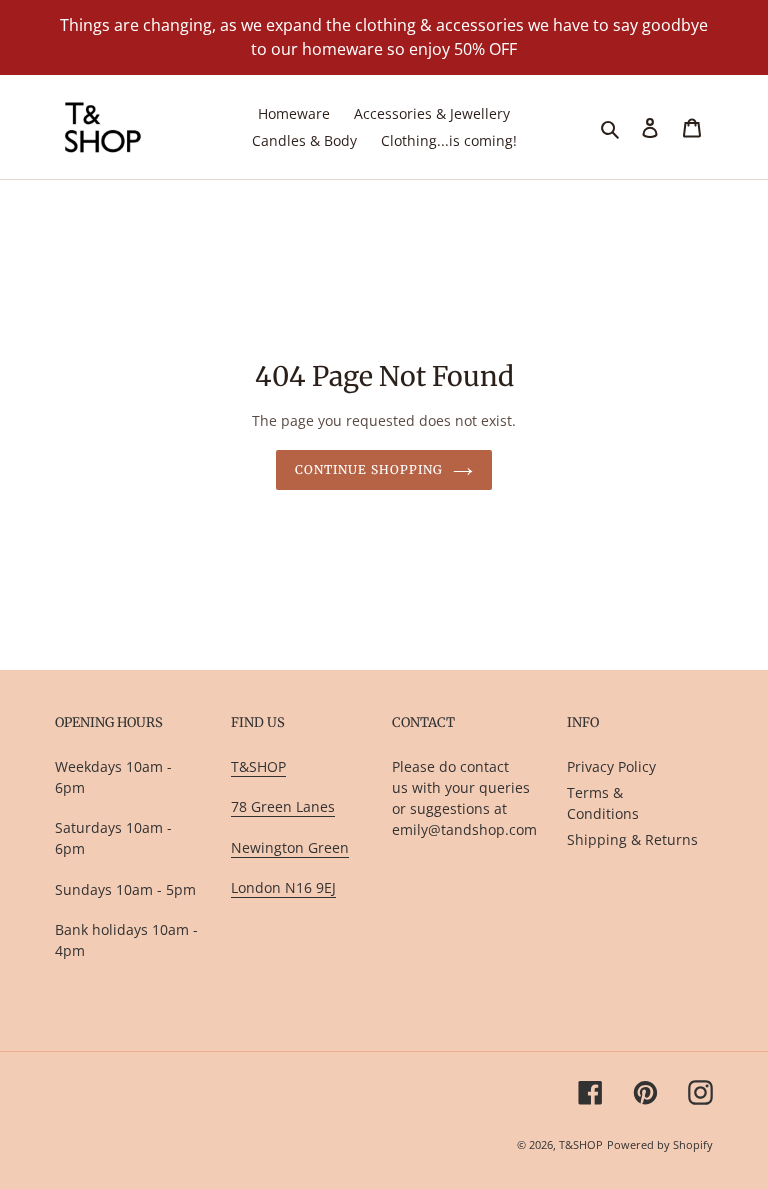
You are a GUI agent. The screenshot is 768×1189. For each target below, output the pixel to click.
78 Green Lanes (283, 806)
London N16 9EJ (283, 887)
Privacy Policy (611, 766)
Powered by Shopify (660, 1144)
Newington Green (290, 847)
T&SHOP (258, 766)
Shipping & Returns (632, 839)
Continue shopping (368, 469)
